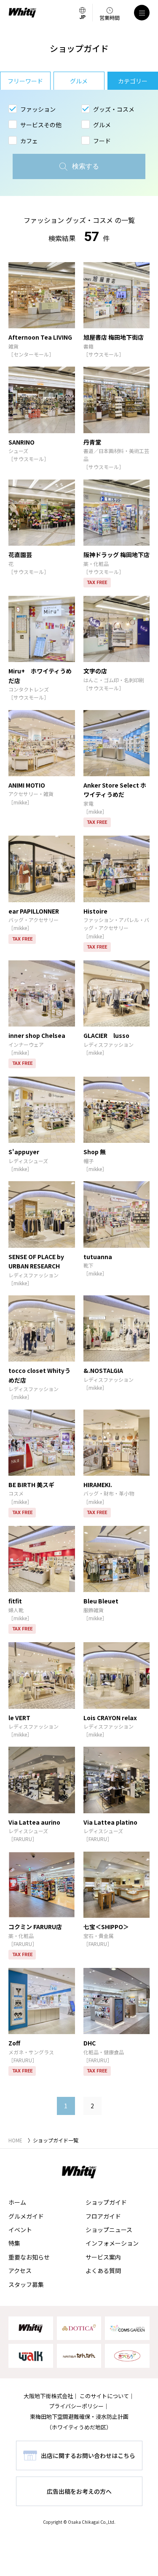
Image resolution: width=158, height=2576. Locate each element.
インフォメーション (112, 2243)
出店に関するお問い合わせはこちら (88, 2455)
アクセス (20, 2270)
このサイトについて (104, 2396)
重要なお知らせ (29, 2257)
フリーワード (25, 81)
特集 (14, 2243)
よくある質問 (103, 2270)
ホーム (17, 2202)
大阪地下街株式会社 (48, 2396)
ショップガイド (106, 2202)
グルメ (79, 81)
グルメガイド (26, 2216)
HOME (15, 2140)
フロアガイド (103, 2216)
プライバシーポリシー (76, 2406)
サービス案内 (103, 2257)
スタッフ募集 (26, 2284)
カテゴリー (133, 81)
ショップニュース (109, 2230)
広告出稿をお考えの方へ (79, 2491)
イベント (20, 2230)
